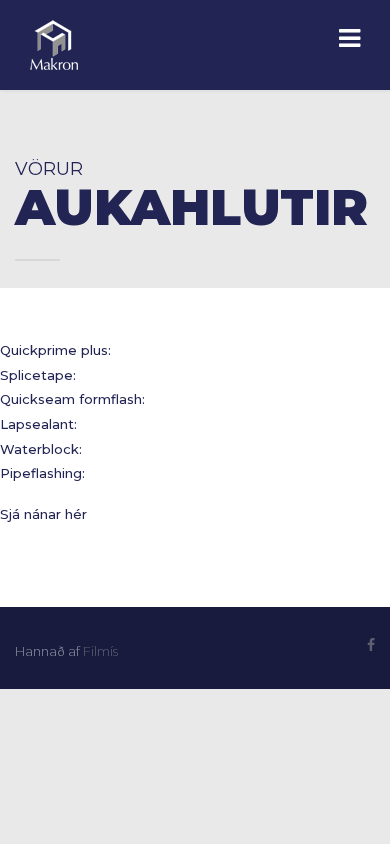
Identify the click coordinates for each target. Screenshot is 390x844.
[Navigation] (349, 40)
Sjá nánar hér (43, 514)
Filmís (100, 651)
